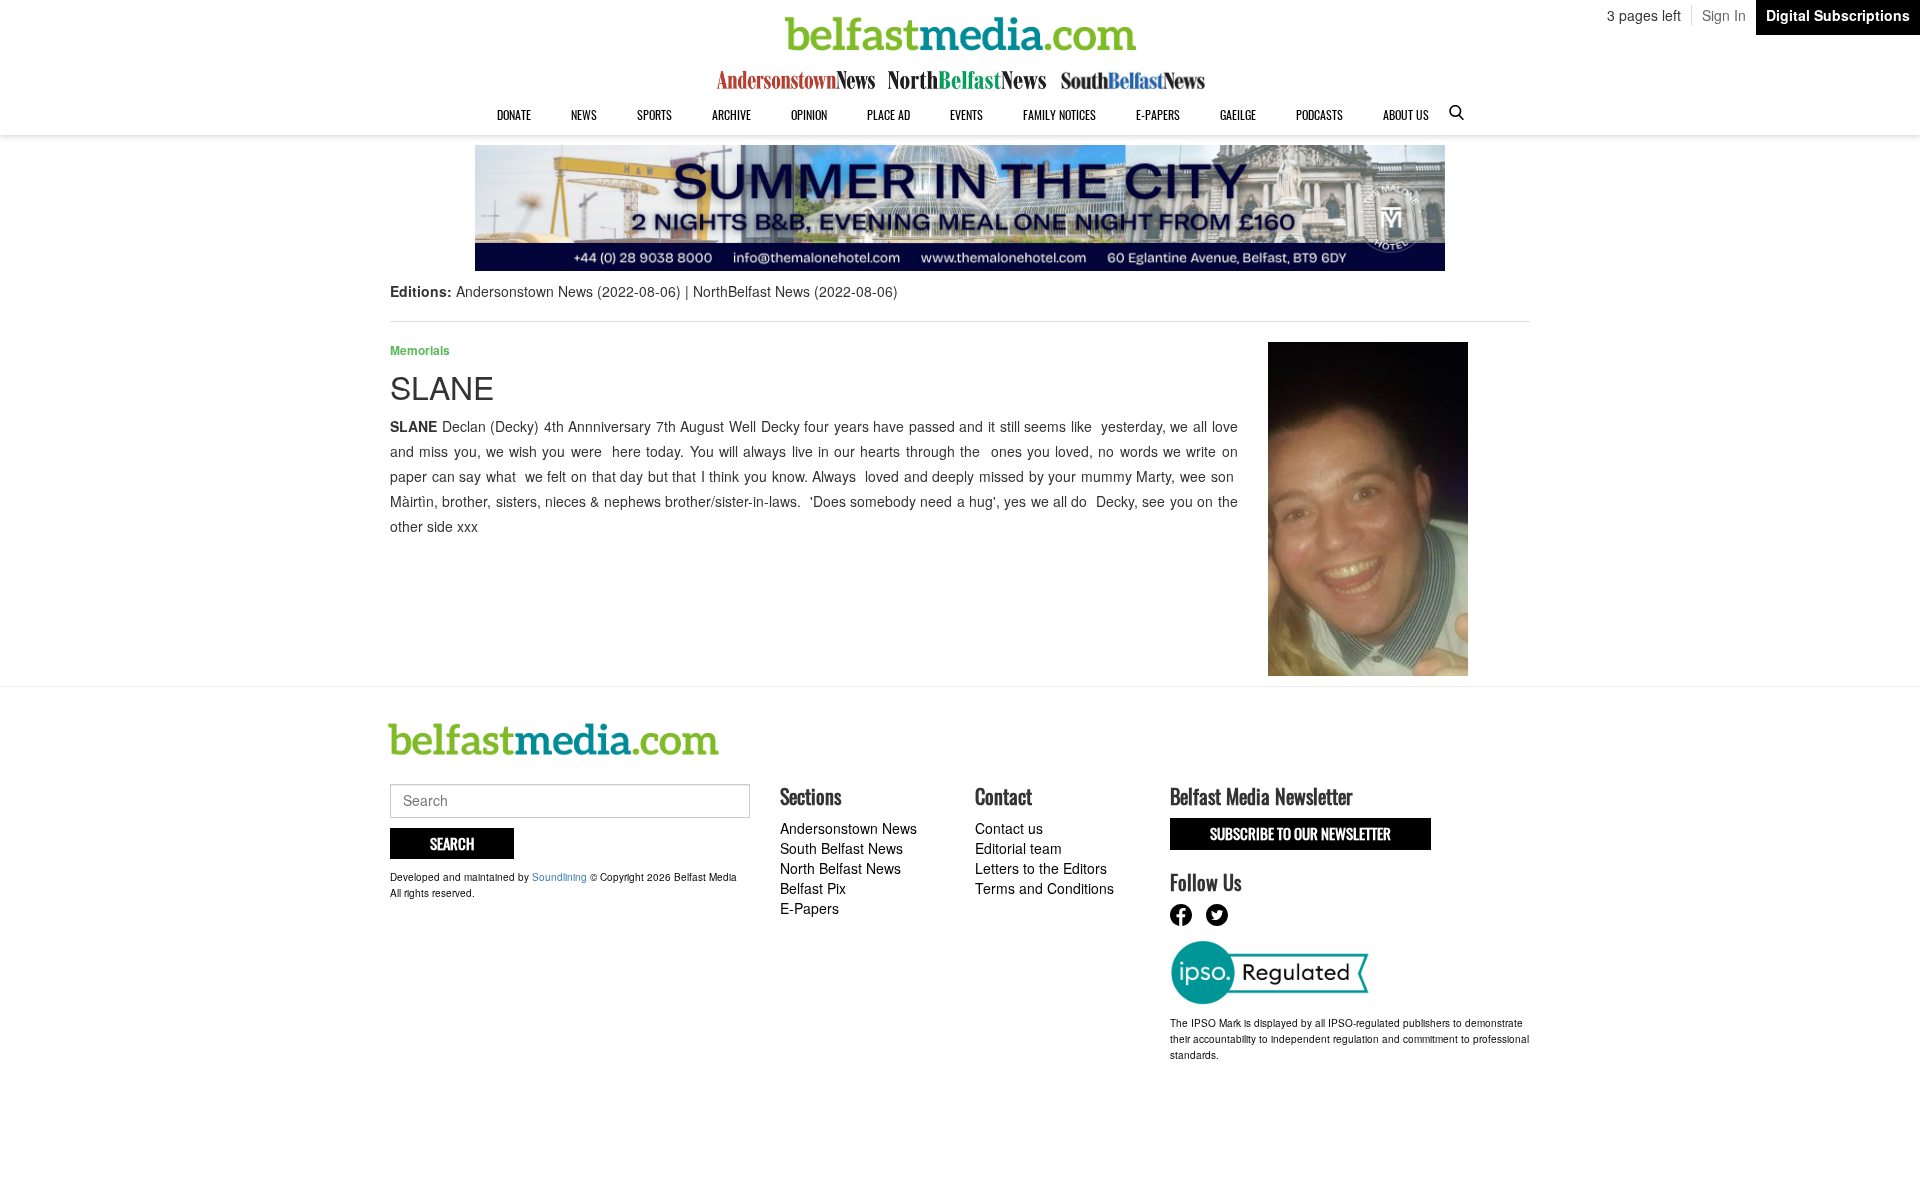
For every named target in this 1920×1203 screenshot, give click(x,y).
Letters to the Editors (1041, 868)
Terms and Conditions (1044, 888)
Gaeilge (1238, 114)
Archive (731, 114)
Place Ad (888, 114)
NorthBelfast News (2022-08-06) (795, 291)
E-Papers (1158, 114)
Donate (514, 114)
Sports (654, 114)
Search (452, 843)
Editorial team (1018, 848)
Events (966, 114)
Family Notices (1059, 114)
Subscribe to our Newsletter (1300, 833)
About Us (1406, 114)
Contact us (1009, 828)
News (584, 114)
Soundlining (559, 877)
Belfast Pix (813, 888)
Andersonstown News (848, 828)
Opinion (809, 114)
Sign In (1724, 15)
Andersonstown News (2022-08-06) (568, 291)
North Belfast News (840, 868)
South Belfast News (841, 848)
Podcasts (1319, 114)
